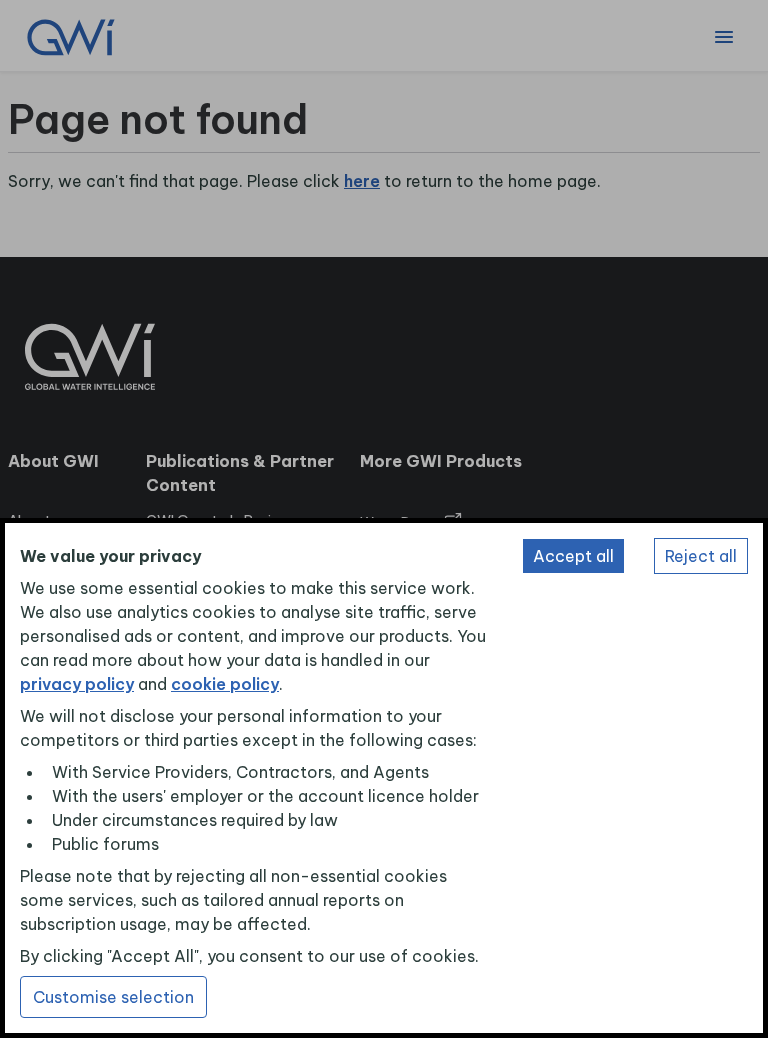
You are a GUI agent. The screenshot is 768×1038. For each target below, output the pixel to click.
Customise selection (113, 997)
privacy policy (77, 684)
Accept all (573, 556)
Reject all (701, 556)
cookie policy (225, 684)
